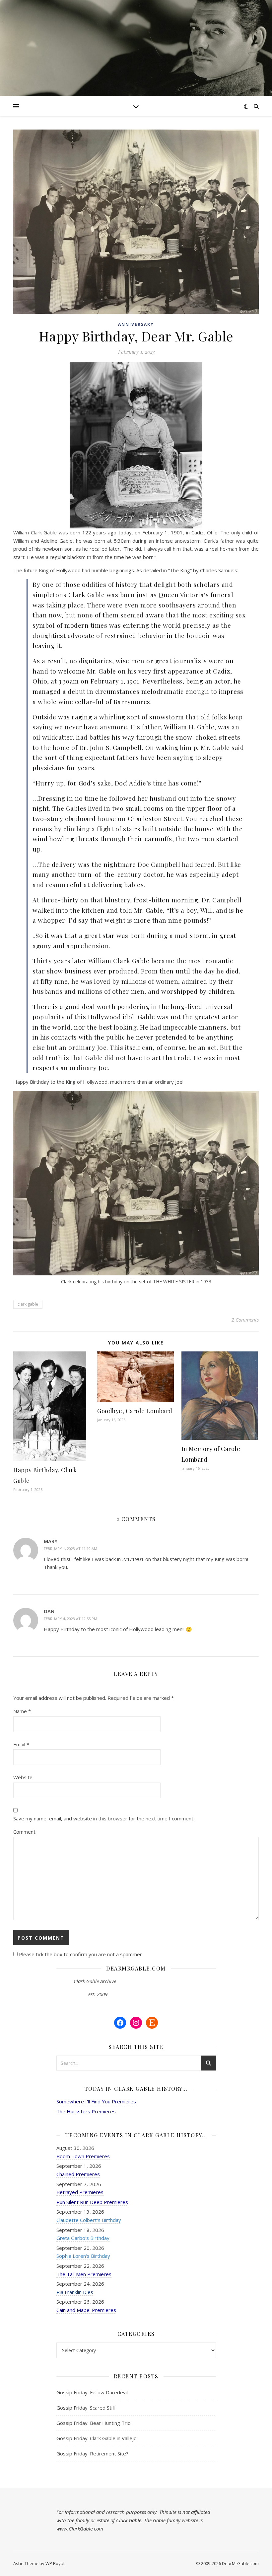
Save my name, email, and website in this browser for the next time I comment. (104, 1818)
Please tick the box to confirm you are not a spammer (80, 1954)
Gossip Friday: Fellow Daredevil (92, 2392)
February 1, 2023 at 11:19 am (70, 1549)
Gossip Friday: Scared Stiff (86, 2408)
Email (21, 1744)
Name (22, 1711)
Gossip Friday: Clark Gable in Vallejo (97, 2438)
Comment (24, 1832)
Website (23, 1777)
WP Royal (55, 2563)
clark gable (28, 1304)
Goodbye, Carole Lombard (135, 1411)
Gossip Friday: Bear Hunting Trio (94, 2423)
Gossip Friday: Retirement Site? (92, 2453)
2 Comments (245, 1320)
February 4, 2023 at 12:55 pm (70, 1619)
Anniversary (136, 324)
